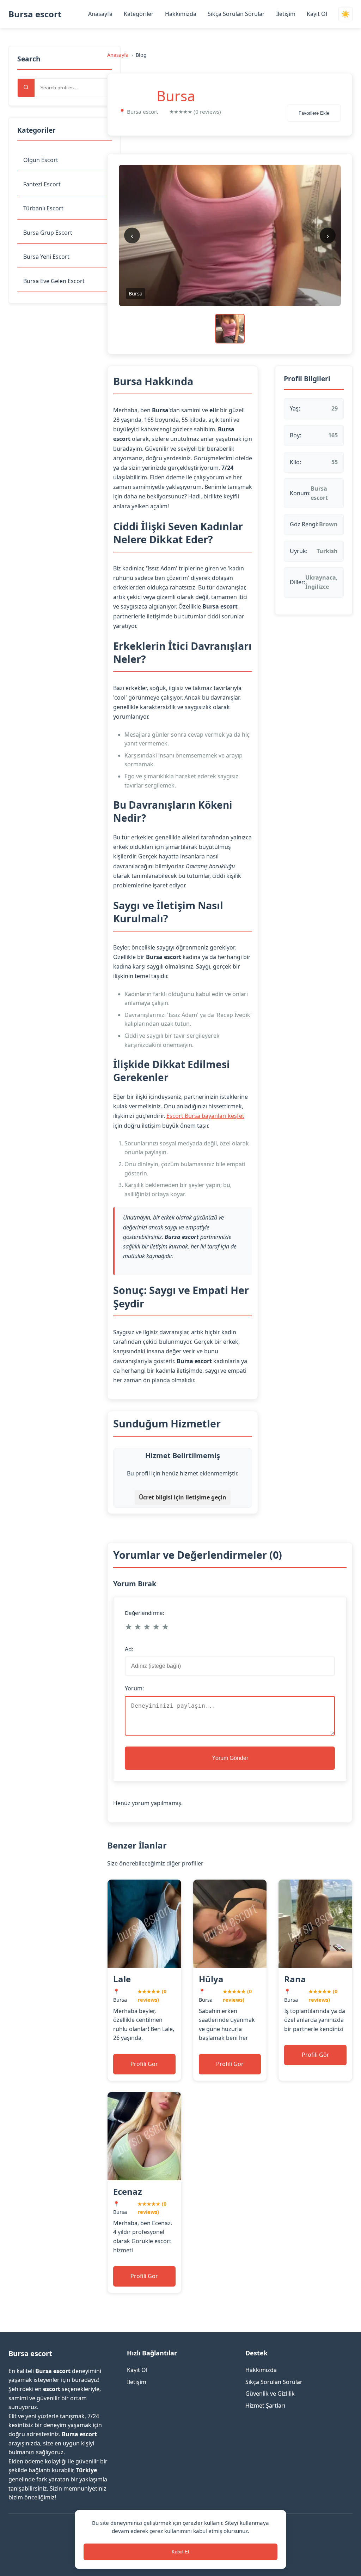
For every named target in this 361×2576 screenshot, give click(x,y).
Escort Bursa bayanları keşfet (205, 1116)
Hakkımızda (181, 14)
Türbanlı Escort (43, 208)
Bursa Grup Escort (48, 233)
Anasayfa (100, 14)
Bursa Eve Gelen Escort (54, 281)
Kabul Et (180, 2552)
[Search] (26, 88)
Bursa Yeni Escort (46, 257)
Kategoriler (139, 14)
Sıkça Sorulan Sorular (236, 14)
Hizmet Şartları (265, 2406)
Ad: (129, 1649)
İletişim (286, 14)
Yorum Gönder (230, 1758)
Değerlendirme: (145, 1613)
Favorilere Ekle (314, 113)
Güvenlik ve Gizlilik (270, 2394)
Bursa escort (35, 14)
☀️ (345, 14)
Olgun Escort (41, 160)
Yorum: (134, 1688)
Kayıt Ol (317, 14)
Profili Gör (144, 2064)
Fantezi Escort (42, 184)
